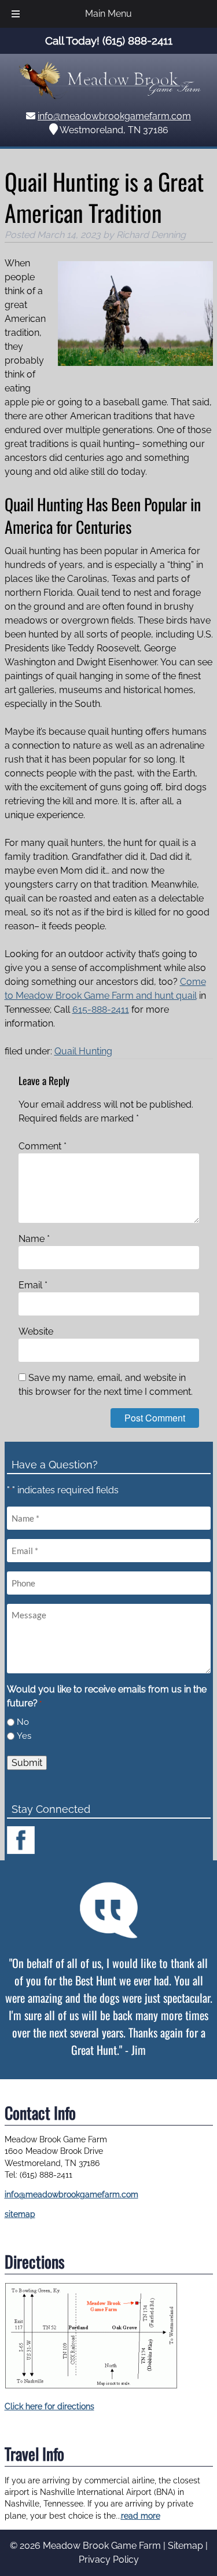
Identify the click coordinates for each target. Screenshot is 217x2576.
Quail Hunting (83, 1051)
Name (34, 1239)
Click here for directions (49, 2406)
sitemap (20, 2214)
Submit (27, 1763)
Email (33, 1285)
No (23, 1722)
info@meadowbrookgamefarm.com (114, 116)
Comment (43, 1146)
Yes (24, 1736)
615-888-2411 (101, 1009)
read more (141, 2516)
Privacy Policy (109, 2559)
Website (36, 1331)
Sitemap (185, 2546)
